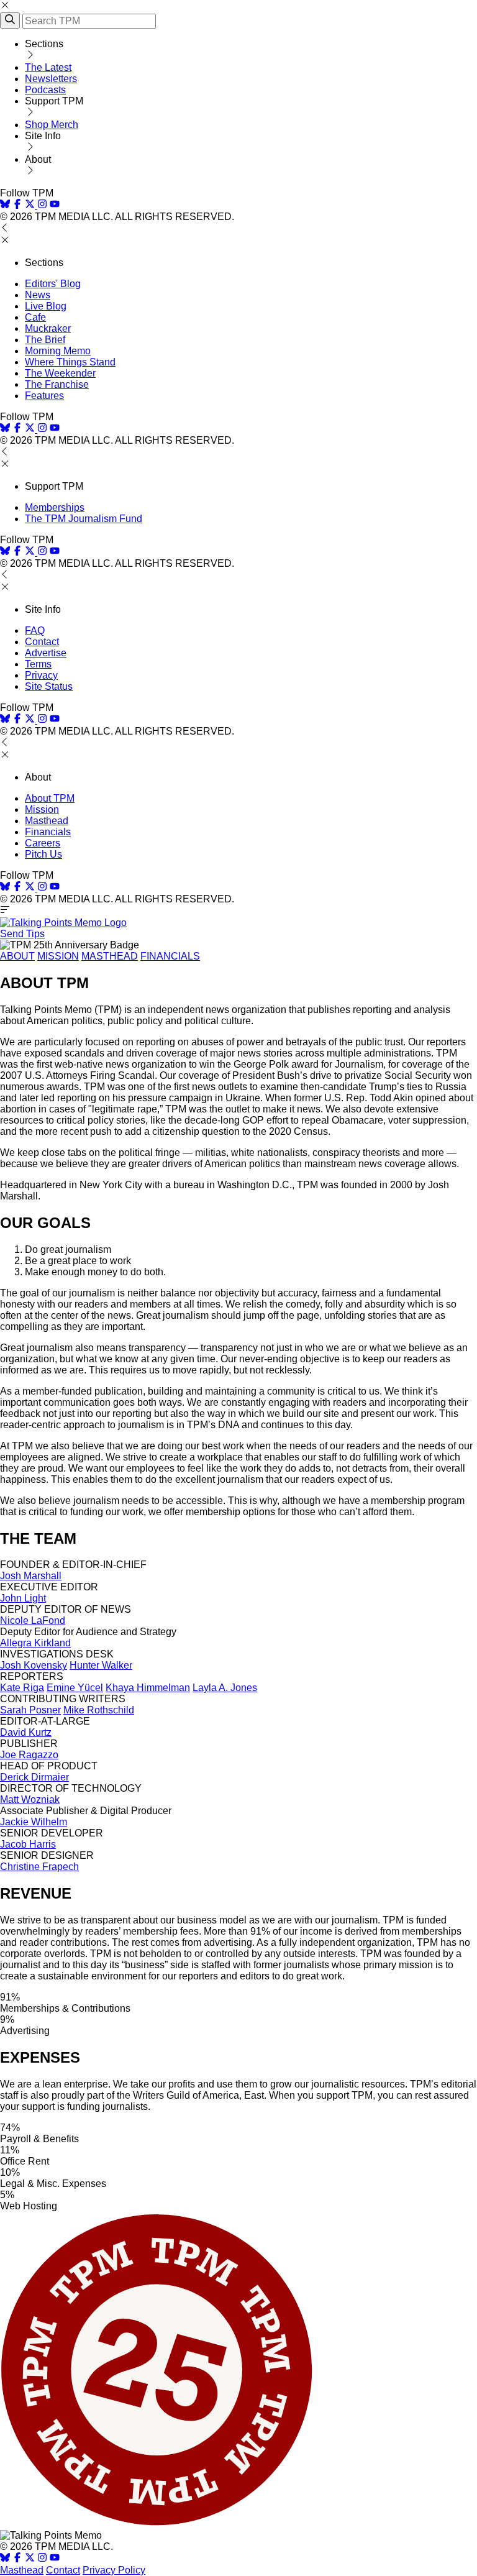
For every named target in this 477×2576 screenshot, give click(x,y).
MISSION (58, 956)
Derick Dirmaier (34, 1777)
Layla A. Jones (225, 1688)
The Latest (48, 67)
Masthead (47, 821)
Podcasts (45, 90)
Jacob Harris (28, 1844)
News (38, 295)
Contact (42, 642)
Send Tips (22, 934)
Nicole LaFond (33, 1620)
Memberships (55, 507)
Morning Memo (58, 351)
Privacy (41, 675)
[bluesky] (5, 205)
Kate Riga (22, 1688)
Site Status (49, 686)
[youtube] (55, 205)
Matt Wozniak (30, 1799)
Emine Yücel (75, 1688)
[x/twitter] (31, 205)
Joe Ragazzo (29, 1755)
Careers (43, 843)
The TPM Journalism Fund (84, 519)
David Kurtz (26, 1732)
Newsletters (51, 79)
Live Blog (46, 306)
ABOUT (17, 956)
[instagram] (42, 205)
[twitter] (30, 2559)
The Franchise (57, 384)
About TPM (50, 798)
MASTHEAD (110, 956)
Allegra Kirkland (35, 1643)
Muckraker (48, 328)
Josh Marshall (31, 1576)
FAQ (35, 630)
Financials (48, 832)
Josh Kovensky (34, 1665)
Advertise (46, 653)
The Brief (45, 340)
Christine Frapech (39, 1867)
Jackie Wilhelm (34, 1822)
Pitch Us (43, 854)
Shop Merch (52, 125)
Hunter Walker (101, 1665)
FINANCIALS (170, 956)
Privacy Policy (114, 2570)
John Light (23, 1598)
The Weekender (60, 373)
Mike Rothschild (99, 1710)
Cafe (35, 317)
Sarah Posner (30, 1710)
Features (44, 396)
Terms (38, 664)
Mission (42, 809)
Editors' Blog (53, 284)
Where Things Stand (70, 362)
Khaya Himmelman (148, 1688)
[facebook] (17, 205)
